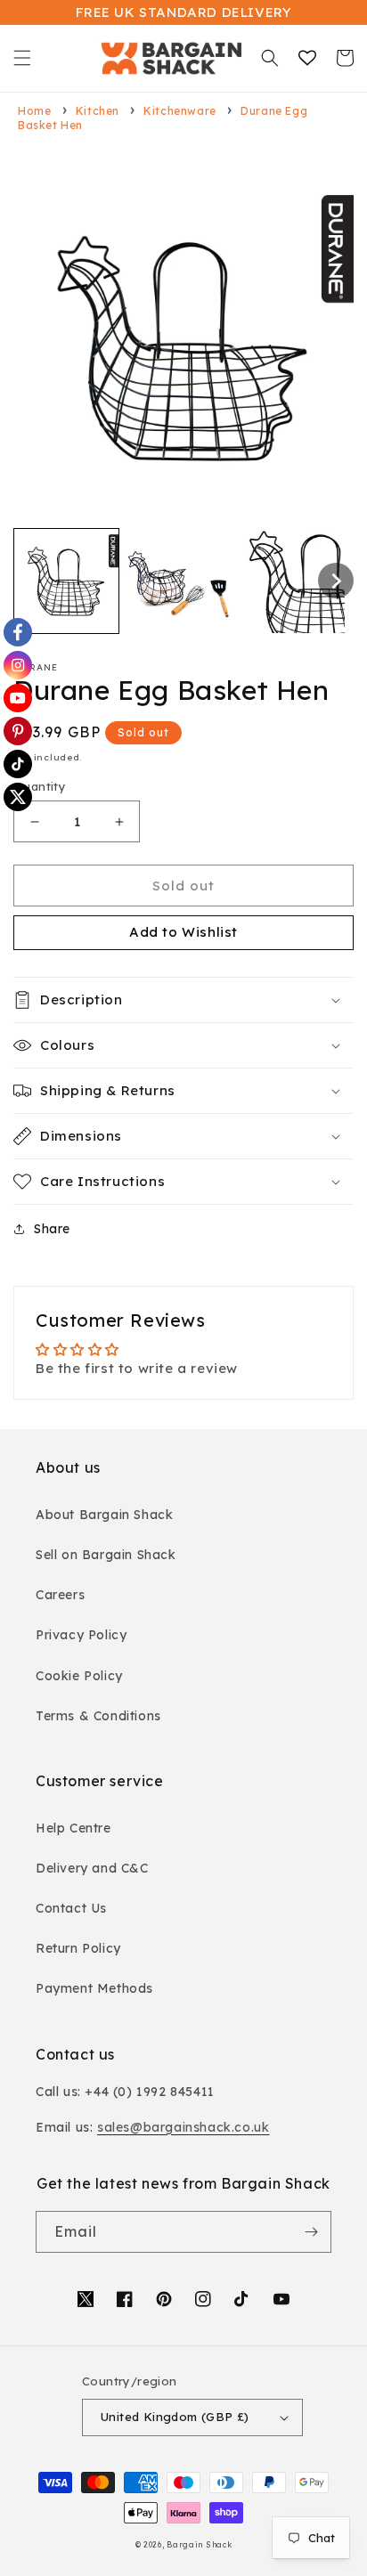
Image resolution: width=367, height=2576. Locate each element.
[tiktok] (18, 764)
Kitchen (98, 111)
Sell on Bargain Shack (106, 1555)
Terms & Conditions (98, 1716)
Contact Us (71, 1908)
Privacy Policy (81, 1635)
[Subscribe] (311, 2232)
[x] (18, 797)
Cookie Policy (79, 1676)
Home (34, 111)
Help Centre (73, 1828)
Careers (60, 1595)
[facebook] (18, 632)
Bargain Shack (199, 2545)
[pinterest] (18, 731)
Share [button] (52, 1229)
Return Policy (78, 1948)
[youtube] (18, 698)
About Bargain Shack (104, 1515)
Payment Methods (94, 1988)
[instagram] (18, 665)
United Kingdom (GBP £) (175, 2417)
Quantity (40, 786)
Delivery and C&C (92, 1868)
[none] (66, 581)
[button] (22, 58)
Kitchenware (180, 111)
